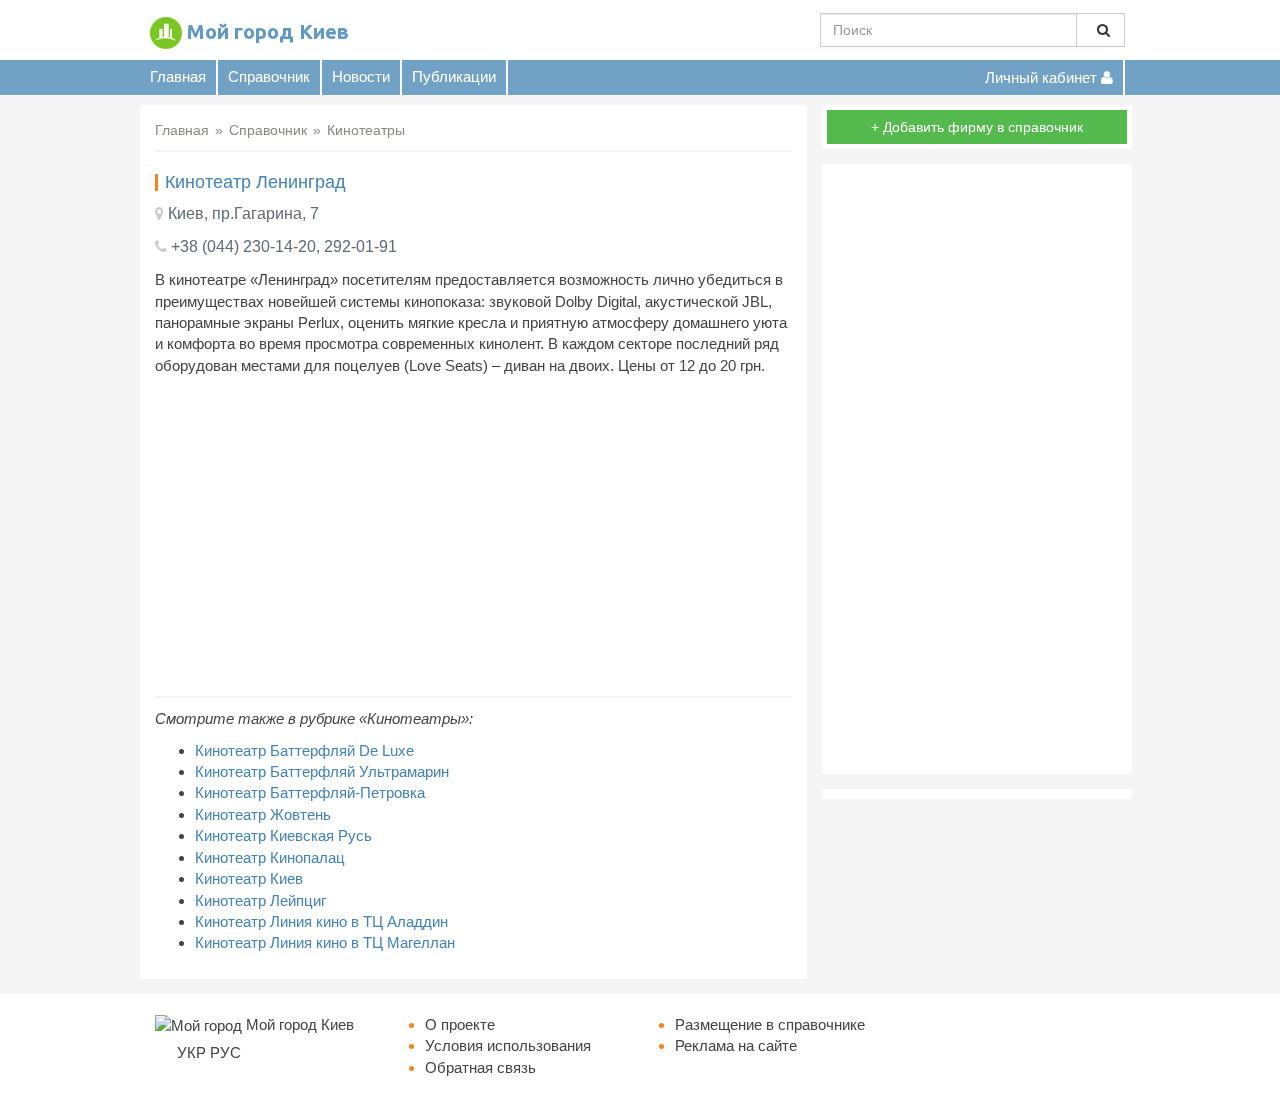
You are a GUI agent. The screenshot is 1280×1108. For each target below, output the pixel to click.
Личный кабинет (1043, 77)
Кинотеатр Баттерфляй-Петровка (310, 792)
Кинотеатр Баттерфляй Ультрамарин (322, 771)
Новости (361, 76)
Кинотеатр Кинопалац (270, 857)
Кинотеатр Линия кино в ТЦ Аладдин (321, 921)
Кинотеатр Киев (249, 878)
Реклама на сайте (736, 1045)
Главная (178, 76)
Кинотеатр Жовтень (263, 814)
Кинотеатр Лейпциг (260, 900)
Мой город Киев (268, 31)
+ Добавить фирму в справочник (977, 127)
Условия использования (508, 1045)
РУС (225, 1052)
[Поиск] (1100, 30)
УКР (191, 1052)
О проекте (460, 1024)
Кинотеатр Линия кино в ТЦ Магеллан (325, 942)
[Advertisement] (473, 536)
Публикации (454, 76)
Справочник (269, 76)
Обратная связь (480, 1067)
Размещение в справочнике (770, 1024)
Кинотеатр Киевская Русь (283, 835)
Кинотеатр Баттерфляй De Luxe (304, 750)
